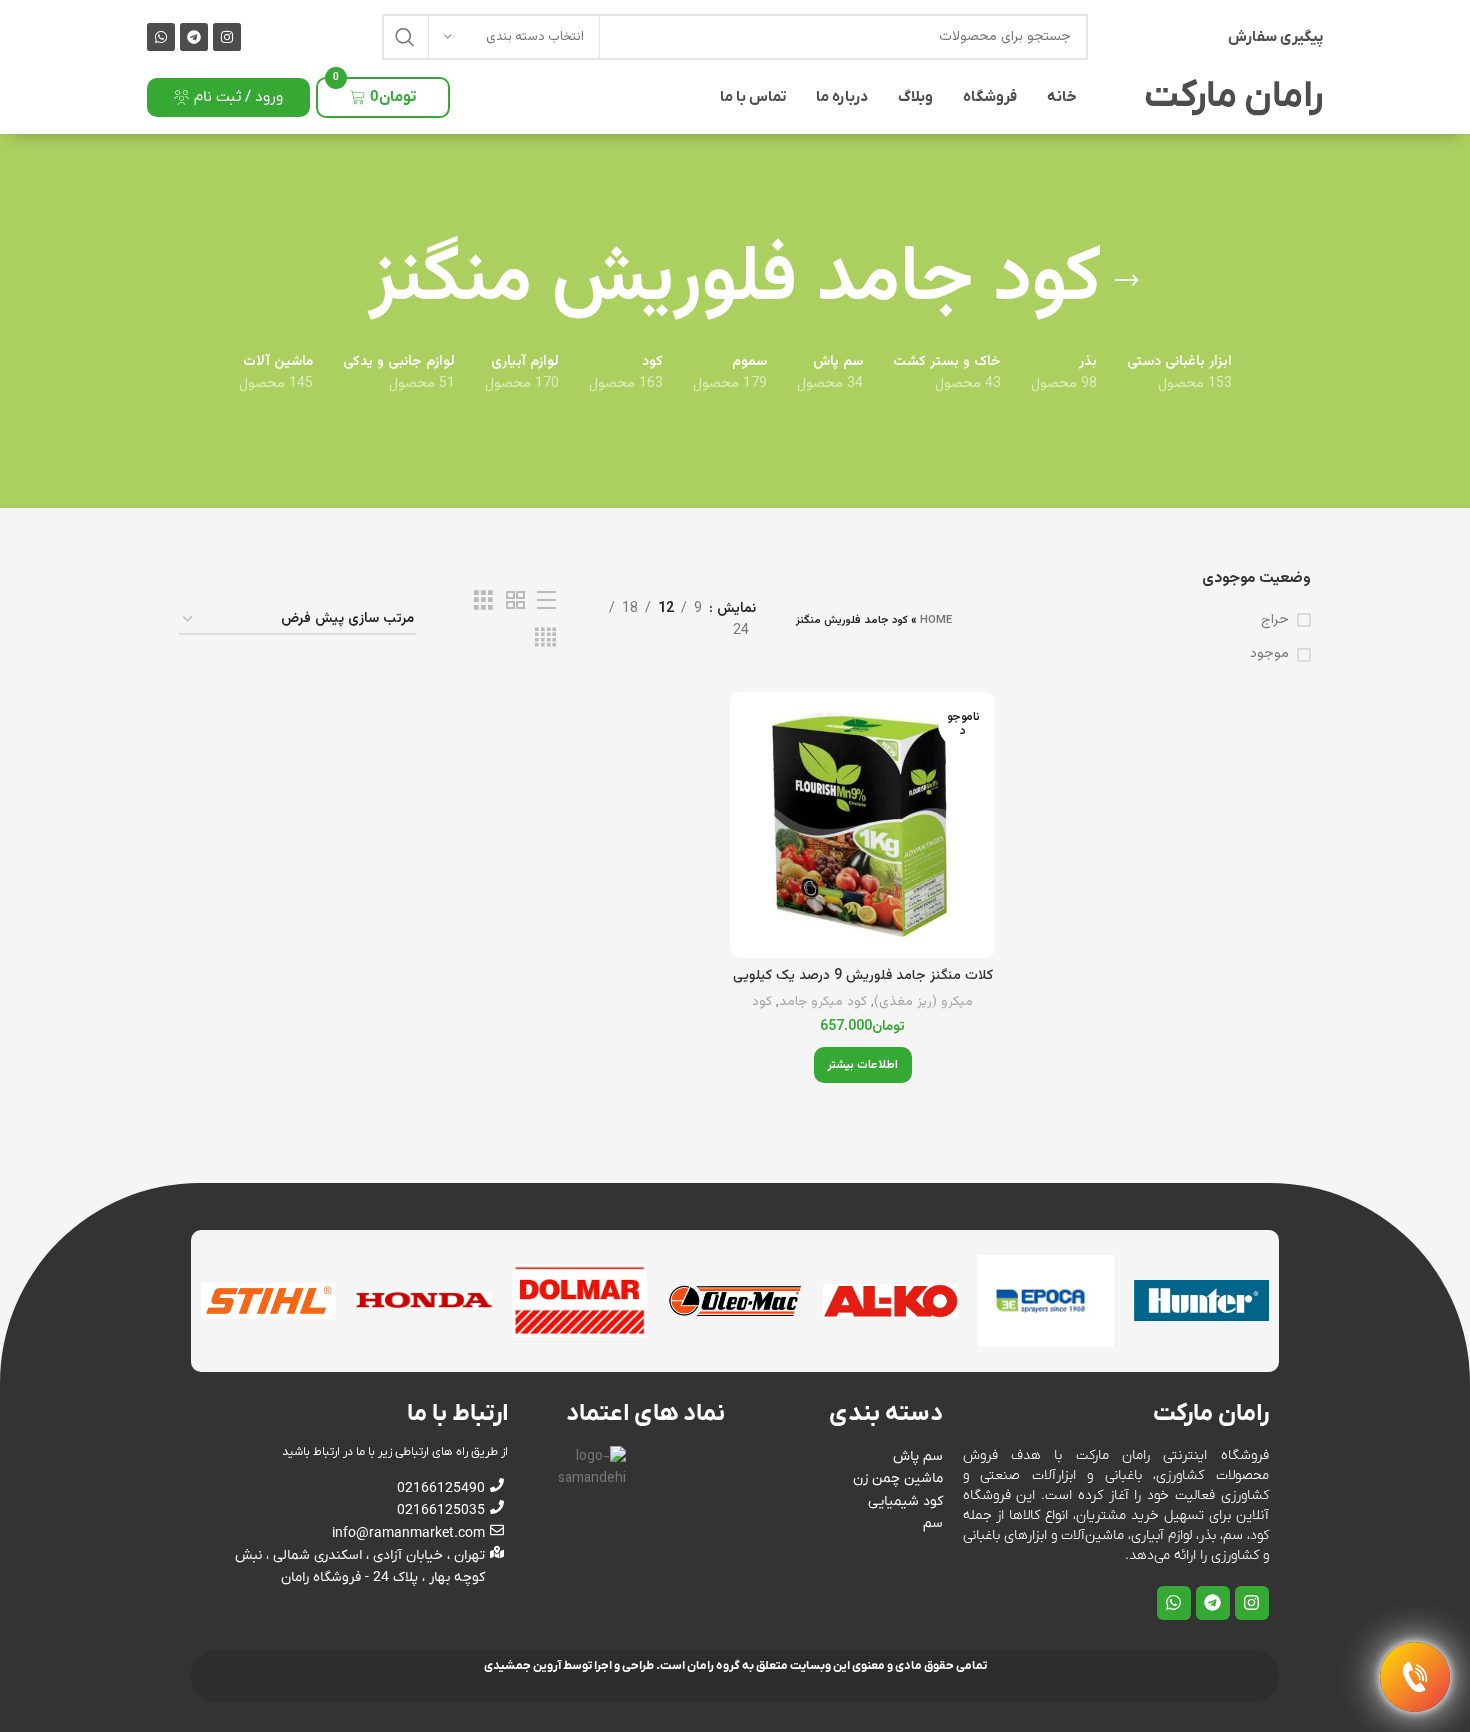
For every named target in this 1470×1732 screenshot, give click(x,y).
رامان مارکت (1233, 97)
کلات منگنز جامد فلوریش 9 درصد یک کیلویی (863, 976)
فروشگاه (990, 97)
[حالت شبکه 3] (483, 601)
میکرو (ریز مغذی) (923, 1002)
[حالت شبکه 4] (545, 638)
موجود (1269, 655)
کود (762, 1002)
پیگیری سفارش (1275, 37)
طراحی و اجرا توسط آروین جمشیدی (569, 1666)
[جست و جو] (405, 37)
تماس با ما (753, 97)
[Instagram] (227, 37)
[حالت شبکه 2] (515, 601)
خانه (1062, 97)
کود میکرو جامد (823, 1002)
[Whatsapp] (161, 37)
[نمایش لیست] (546, 601)
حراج (1275, 621)
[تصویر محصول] (862, 824)
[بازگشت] (1127, 281)
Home (936, 620)
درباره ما (842, 97)
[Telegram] (194, 37)
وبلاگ (915, 97)
